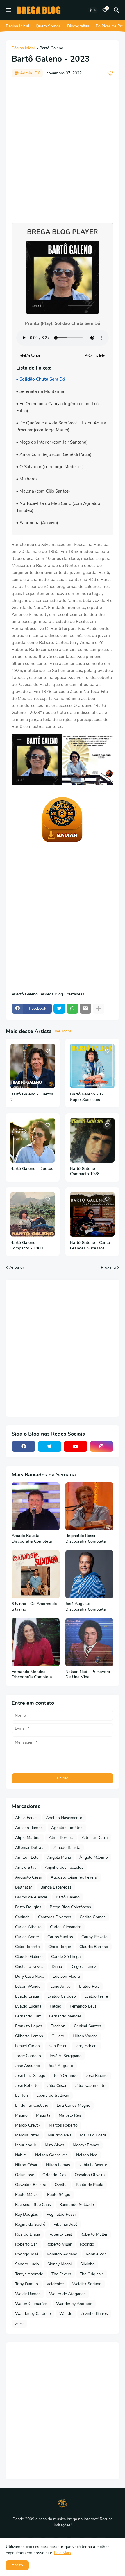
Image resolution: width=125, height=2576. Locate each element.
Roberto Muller (94, 2234)
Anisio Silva (26, 1867)
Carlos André (27, 1937)
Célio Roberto (27, 1947)
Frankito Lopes (29, 2026)
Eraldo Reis (89, 1986)
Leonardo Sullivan (53, 2095)
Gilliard (58, 2036)
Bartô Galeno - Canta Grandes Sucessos (90, 1246)
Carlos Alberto (28, 1927)
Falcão (56, 2006)
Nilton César (26, 2165)
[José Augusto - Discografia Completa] (89, 1574)
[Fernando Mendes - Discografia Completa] (36, 1642)
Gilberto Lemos (29, 2036)
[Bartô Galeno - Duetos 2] (33, 1066)
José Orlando (66, 2076)
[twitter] (50, 1446)
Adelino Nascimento (64, 1818)
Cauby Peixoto (94, 1937)
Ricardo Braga (28, 2234)
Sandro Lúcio (27, 2264)
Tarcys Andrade (29, 2274)
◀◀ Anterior (30, 356)
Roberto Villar (59, 2244)
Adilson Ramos (29, 1828)
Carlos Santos (60, 1937)
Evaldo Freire (96, 1996)
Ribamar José (65, 2224)
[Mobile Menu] (8, 10)
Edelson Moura (66, 1976)
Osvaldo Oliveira (90, 2175)
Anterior (17, 1267)
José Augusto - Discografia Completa (86, 1607)
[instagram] (102, 1446)
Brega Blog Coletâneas (64, 994)
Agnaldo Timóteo (67, 1828)
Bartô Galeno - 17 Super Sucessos (87, 1097)
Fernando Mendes (65, 2016)
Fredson (58, 2026)
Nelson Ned (87, 2155)
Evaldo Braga (27, 1996)
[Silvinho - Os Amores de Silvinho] (36, 1574)
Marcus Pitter (27, 2135)
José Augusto (61, 2066)
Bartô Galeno (51, 48)
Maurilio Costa (93, 2135)
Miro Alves (55, 2145)
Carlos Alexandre (66, 1927)
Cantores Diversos (55, 1917)
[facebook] (24, 1446)
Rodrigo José (27, 2254)
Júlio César (57, 2086)
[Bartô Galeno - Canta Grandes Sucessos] (92, 1214)
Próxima (108, 1267)
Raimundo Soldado (77, 2205)
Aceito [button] (17, 2565)
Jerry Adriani (86, 2046)
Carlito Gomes (93, 1917)
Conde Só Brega (66, 1957)
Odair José (25, 2175)
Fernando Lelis (83, 2006)
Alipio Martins (28, 1838)
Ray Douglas (27, 2214)
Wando (66, 2314)
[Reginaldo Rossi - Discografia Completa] (89, 1506)
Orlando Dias (54, 2175)
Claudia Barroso (94, 1947)
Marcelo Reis (70, 2115)
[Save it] (110, 73)
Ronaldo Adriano (62, 2254)
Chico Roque (60, 1947)
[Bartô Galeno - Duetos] (33, 1140)
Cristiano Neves (29, 1967)
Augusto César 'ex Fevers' (74, 1877)
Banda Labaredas (56, 1887)
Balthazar (24, 1887)
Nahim (21, 2155)
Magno (21, 2115)
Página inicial (23, 48)
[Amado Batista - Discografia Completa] (36, 1506)
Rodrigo (87, 2244)
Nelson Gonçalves (51, 2155)
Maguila (43, 2115)
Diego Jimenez (83, 1967)
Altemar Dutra (95, 1838)
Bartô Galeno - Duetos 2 (32, 1097)
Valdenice (55, 2284)
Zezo (19, 2324)
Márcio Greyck (28, 2125)
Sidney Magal (60, 2264)
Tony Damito (27, 2284)
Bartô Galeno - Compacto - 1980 (27, 1246)
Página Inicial (18, 26)
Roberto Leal (60, 2234)
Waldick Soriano (87, 2284)
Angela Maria (59, 1857)
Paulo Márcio (27, 2195)
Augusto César (29, 1877)
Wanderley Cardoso (33, 2314)
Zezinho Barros (94, 2314)
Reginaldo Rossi (61, 2214)
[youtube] (76, 1446)
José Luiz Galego (30, 2076)
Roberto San (26, 2244)
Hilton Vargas (85, 2036)
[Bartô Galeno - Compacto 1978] (92, 1140)
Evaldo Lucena (28, 2006)
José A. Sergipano (66, 2056)
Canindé (22, 1917)
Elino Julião (60, 1986)
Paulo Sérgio (59, 2195)
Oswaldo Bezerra (31, 2185)
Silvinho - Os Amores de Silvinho (34, 1607)
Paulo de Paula (90, 2185)
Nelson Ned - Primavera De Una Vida (88, 1675)
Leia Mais (63, 2553)
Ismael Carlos (27, 2046)
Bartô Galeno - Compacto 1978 (85, 1171)
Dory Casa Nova (30, 1976)
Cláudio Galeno (29, 1957)
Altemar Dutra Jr (30, 1848)
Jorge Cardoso (28, 2056)
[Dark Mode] (93, 10)
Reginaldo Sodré (30, 2224)
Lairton (22, 2095)
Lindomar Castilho (32, 2105)
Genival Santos (87, 2026)
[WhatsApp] (72, 1009)
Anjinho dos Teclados (64, 1867)
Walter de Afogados (67, 2294)
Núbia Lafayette (93, 2165)
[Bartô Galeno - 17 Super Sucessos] (92, 1066)
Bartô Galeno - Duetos (32, 1169)
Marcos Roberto (63, 2125)
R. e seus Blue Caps (33, 2205)
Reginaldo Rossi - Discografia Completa (86, 1539)
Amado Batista (67, 1848)
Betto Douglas (28, 1907)
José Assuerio (28, 2066)
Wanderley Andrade (74, 2304)
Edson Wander (28, 1986)
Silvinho (87, 2264)
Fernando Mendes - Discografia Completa (32, 1675)
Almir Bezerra (61, 1838)
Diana (57, 1967)
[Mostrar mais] (99, 1009)
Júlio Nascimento (90, 2086)
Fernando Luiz (28, 2016)
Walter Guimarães (31, 2304)
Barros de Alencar (31, 1897)
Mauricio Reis (60, 2135)
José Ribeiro (97, 2076)
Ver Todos (63, 1031)
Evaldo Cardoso (62, 1996)
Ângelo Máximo (94, 1857)
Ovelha (61, 2185)
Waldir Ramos (28, 2294)
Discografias (78, 26)
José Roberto (27, 2086)
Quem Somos (48, 26)
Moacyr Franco (86, 2145)
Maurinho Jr (26, 2145)
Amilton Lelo (27, 1857)
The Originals (92, 2274)
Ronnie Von (96, 2254)
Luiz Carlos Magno (74, 2105)
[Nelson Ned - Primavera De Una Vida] (89, 1642)
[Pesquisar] (117, 10)
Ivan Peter (57, 2046)
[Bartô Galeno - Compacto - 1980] (33, 1214)
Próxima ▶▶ (95, 356)
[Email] (85, 1009)
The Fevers (61, 2274)
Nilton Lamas (58, 2165)
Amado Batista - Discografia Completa (32, 1539)
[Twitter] (59, 1009)
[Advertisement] (63, 147)
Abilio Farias (26, 1818)
